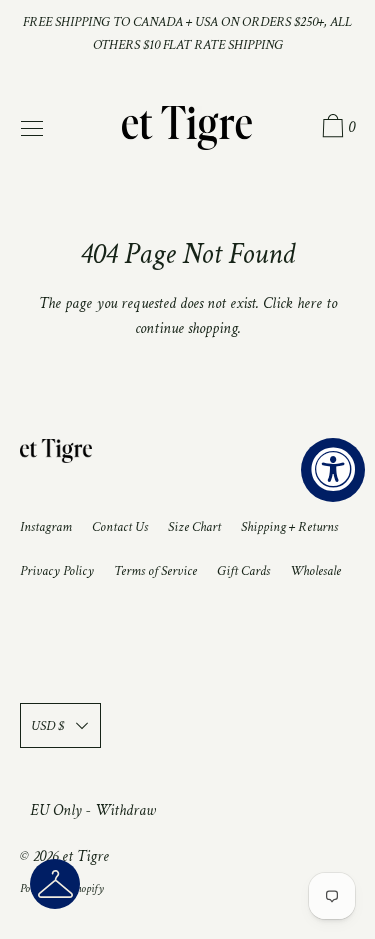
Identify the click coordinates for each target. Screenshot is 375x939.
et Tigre (85, 856)
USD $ (47, 725)
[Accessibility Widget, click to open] (333, 470)
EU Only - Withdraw (93, 810)
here (309, 303)
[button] (55, 884)
